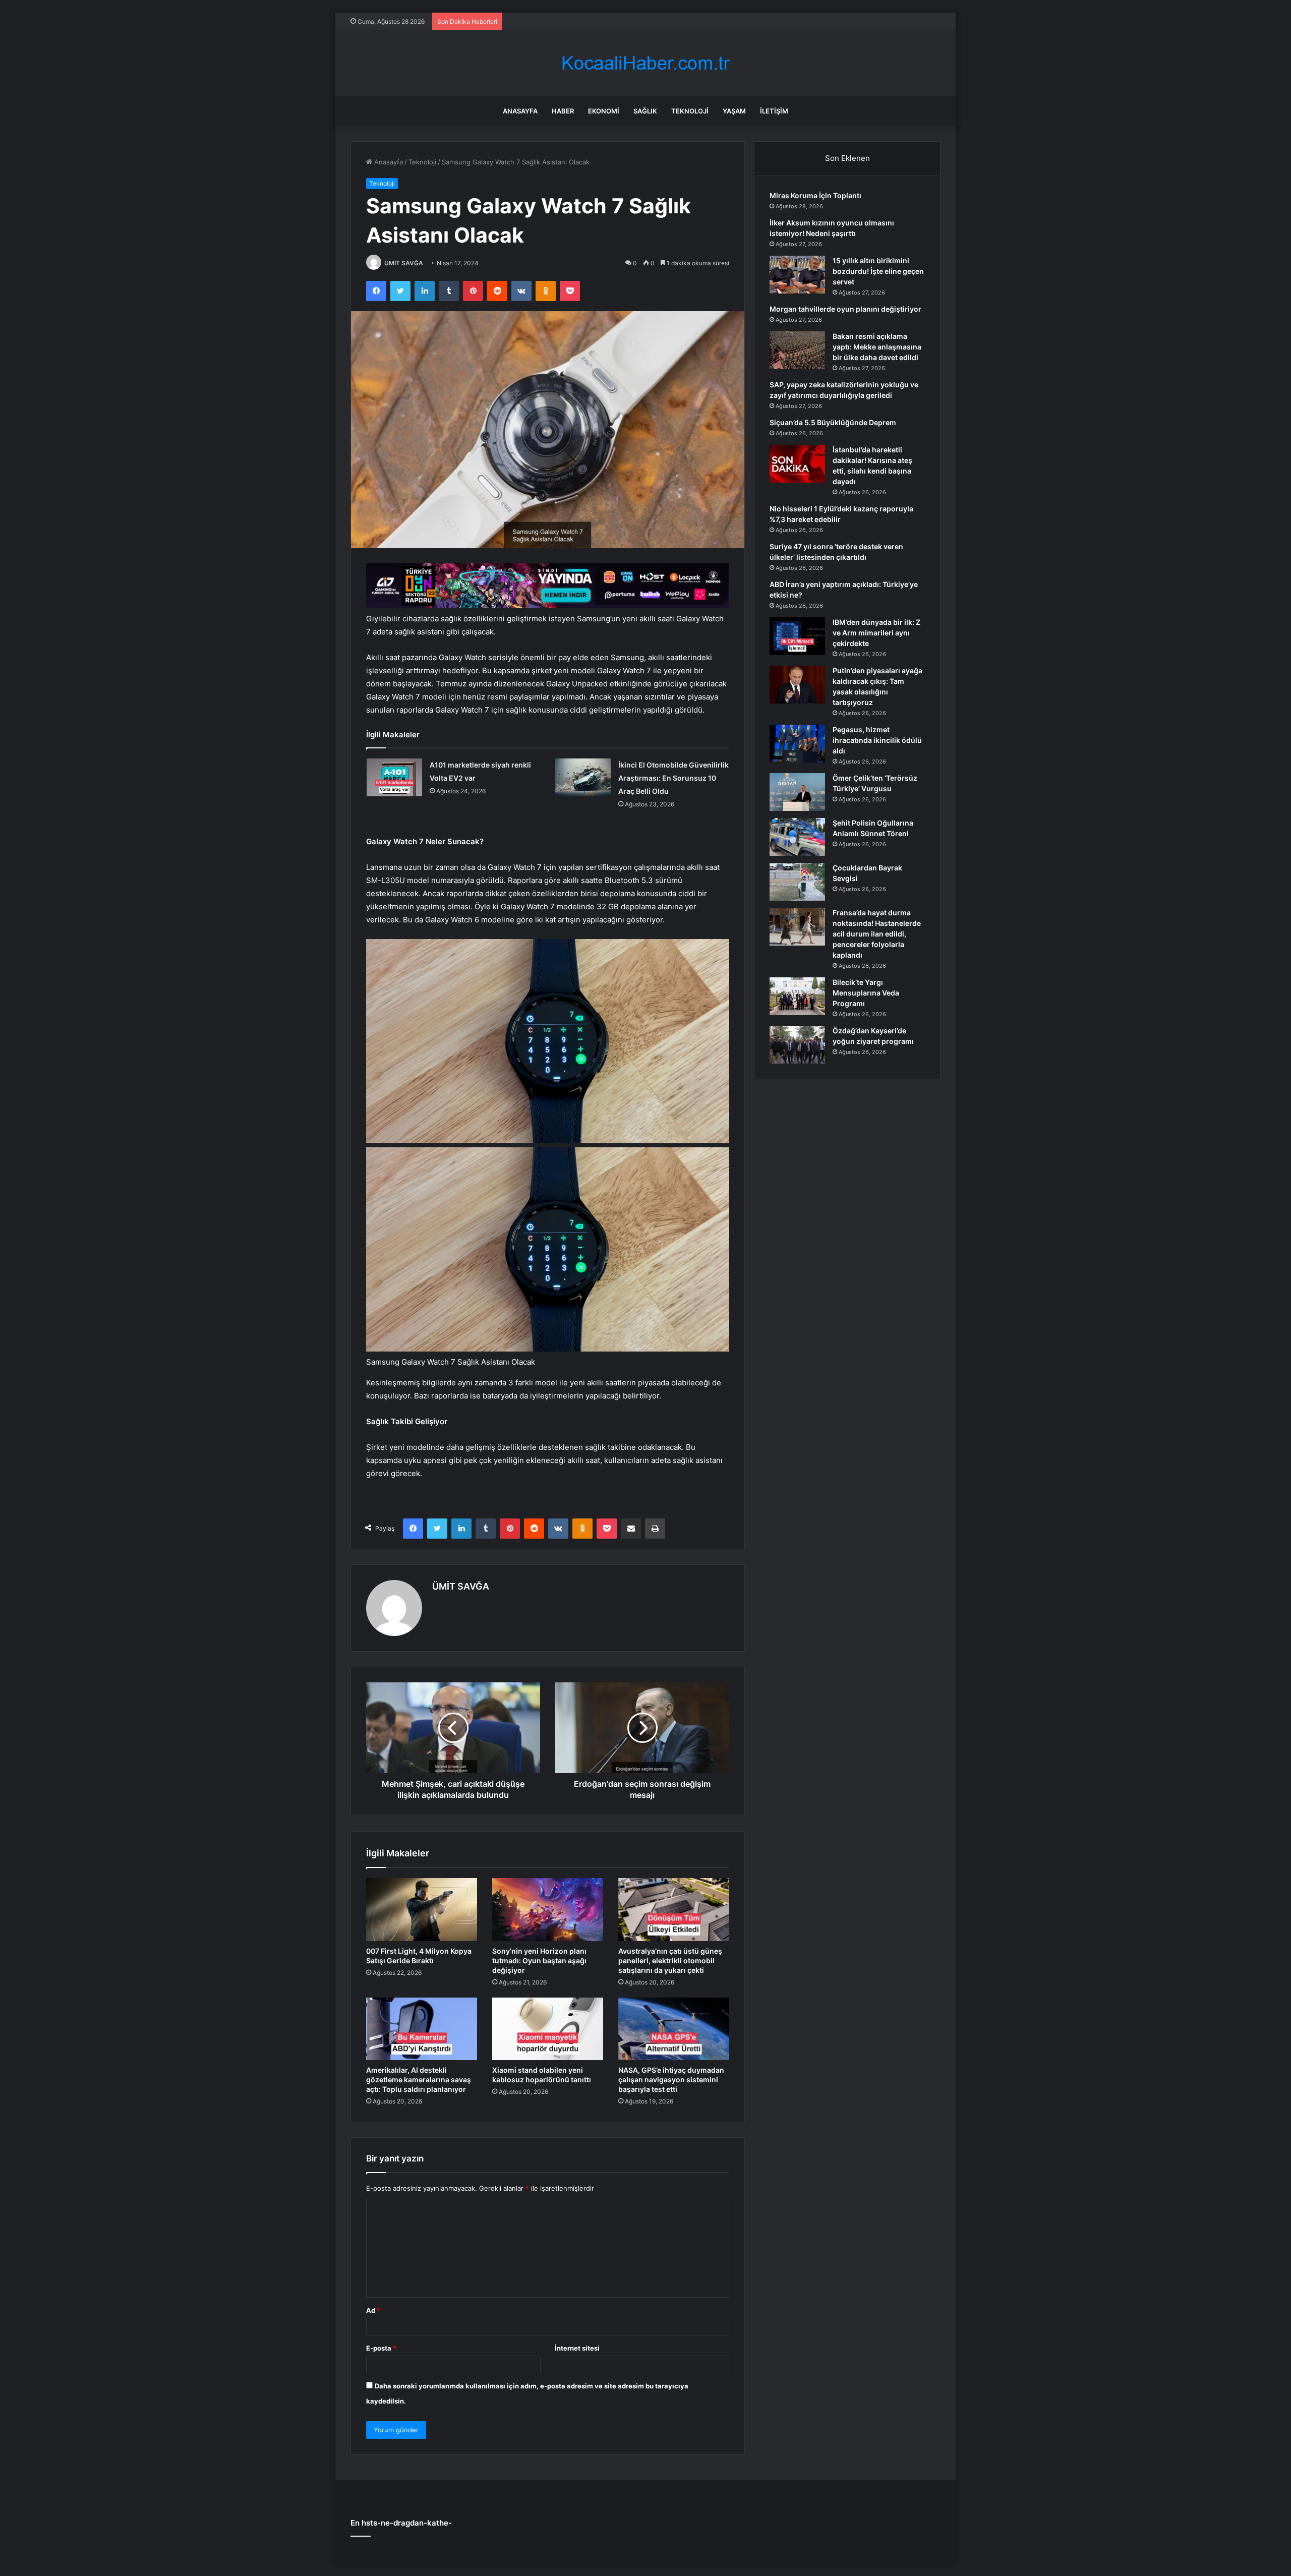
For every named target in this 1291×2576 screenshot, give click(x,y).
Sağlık (645, 111)
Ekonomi (604, 111)
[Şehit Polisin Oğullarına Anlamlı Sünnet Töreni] (797, 837)
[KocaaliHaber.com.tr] (645, 63)
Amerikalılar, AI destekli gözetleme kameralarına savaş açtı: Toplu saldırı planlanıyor (419, 2080)
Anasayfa (520, 111)
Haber (563, 111)
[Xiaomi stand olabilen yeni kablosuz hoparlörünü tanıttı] (548, 2029)
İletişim (774, 111)
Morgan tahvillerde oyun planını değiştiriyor (845, 309)
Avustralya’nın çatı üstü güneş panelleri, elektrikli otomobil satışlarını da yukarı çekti (670, 1960)
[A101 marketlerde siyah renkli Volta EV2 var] (394, 777)
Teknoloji (690, 111)
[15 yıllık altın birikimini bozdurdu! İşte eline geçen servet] (797, 275)
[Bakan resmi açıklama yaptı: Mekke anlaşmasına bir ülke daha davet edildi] (797, 350)
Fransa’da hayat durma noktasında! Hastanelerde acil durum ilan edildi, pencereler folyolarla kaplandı (877, 934)
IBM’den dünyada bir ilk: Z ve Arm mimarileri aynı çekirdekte (876, 633)
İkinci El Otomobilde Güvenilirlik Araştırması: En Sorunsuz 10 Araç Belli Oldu (673, 778)
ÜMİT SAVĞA (404, 263)
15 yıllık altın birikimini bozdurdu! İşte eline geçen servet (878, 271)
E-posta (381, 2348)
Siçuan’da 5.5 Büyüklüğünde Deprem (833, 422)
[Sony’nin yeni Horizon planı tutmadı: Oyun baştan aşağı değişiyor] (548, 1909)
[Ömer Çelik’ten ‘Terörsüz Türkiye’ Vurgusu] (797, 792)
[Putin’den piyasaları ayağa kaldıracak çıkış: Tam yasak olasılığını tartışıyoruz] (797, 685)
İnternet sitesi (577, 2348)
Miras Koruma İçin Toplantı (815, 195)
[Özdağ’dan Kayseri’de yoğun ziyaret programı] (797, 1045)
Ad (373, 2310)
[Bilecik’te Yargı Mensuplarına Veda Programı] (797, 996)
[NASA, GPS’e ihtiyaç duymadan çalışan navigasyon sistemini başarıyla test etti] (674, 2029)
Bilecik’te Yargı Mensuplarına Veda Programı (866, 993)
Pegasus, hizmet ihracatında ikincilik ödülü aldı (877, 740)
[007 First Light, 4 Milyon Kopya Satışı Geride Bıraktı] (422, 1909)
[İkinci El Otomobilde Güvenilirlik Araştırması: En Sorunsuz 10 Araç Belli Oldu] (583, 777)
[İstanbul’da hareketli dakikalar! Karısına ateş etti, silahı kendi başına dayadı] (797, 464)
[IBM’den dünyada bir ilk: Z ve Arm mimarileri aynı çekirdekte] (797, 636)
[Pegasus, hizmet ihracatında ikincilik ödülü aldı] (797, 744)
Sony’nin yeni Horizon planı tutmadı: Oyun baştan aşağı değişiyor (539, 1960)
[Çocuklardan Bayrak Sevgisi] (797, 882)
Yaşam (734, 111)
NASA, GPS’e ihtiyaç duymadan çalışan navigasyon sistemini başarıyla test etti (671, 2080)
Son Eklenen (847, 158)
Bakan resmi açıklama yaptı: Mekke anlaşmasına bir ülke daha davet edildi (877, 347)
